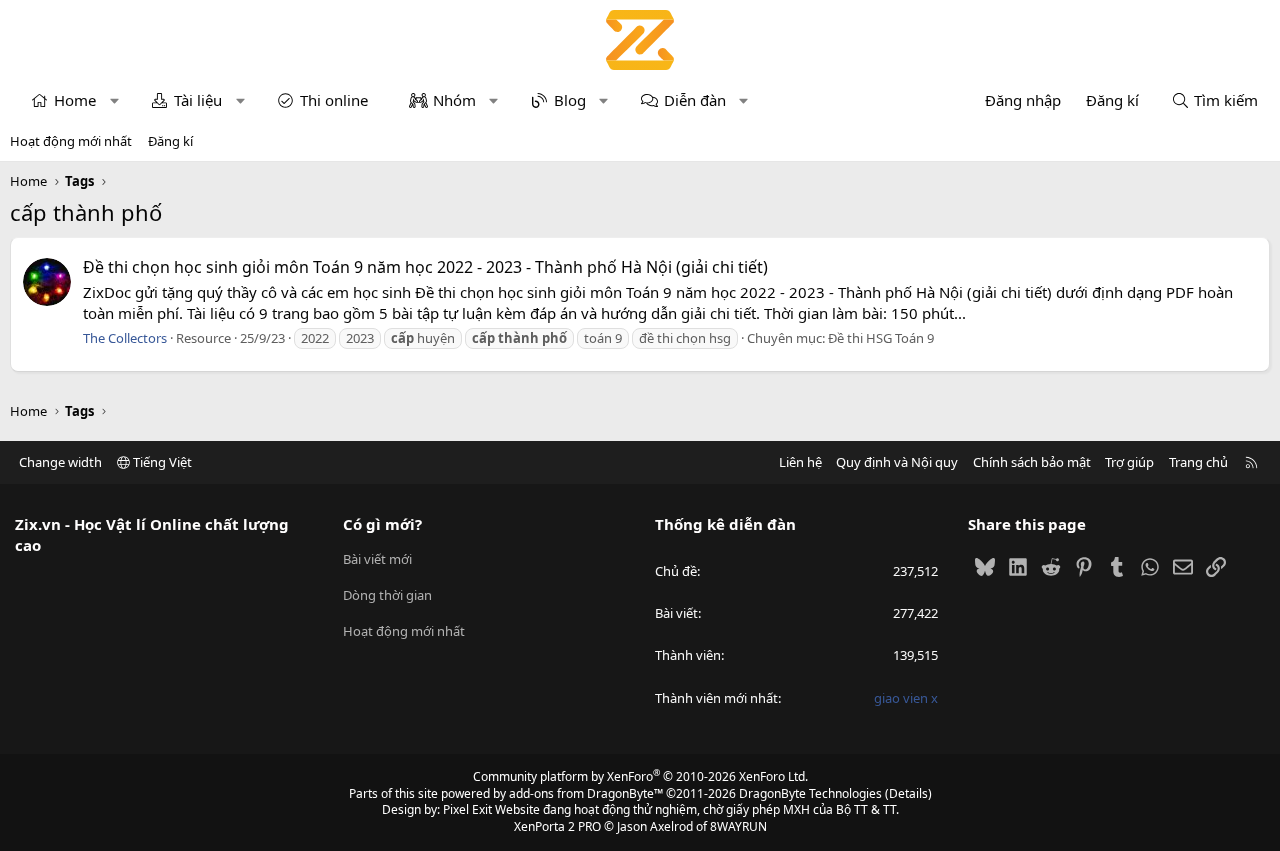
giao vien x (906, 698)
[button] (114, 100)
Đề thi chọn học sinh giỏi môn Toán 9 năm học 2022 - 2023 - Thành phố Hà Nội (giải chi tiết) (425, 267)
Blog (570, 100)
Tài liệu (198, 100)
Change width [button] (60, 462)
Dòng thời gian (387, 595)
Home (75, 100)
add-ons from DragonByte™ (586, 793)
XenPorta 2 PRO (557, 826)
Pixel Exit (467, 809)
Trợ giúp (1129, 462)
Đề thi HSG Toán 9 (881, 338)
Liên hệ (800, 462)
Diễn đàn (695, 100)
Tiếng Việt (161, 462)
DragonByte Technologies (810, 793)
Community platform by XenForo (640, 776)
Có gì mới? (382, 524)
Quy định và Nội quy (897, 462)
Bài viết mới (377, 559)
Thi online (334, 100)
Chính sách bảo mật (1032, 462)
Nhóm (454, 100)
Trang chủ (1198, 462)
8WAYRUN (738, 826)
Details (908, 793)
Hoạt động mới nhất (71, 141)
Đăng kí (170, 141)
